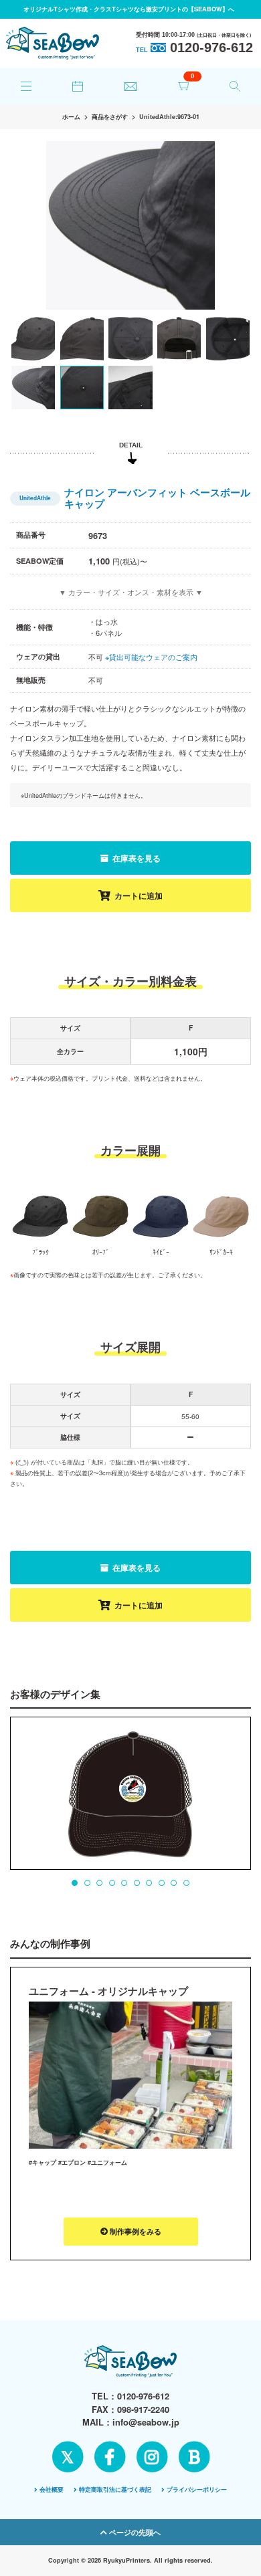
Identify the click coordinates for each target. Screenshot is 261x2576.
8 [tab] (161, 1883)
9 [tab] (173, 1883)
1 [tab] (75, 1883)
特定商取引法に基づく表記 (115, 2489)
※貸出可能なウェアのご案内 (151, 657)
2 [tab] (87, 1883)
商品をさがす (110, 117)
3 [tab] (100, 1883)
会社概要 (52, 2489)
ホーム (71, 117)
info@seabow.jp (146, 2422)
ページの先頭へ (134, 2532)
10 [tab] (186, 1883)
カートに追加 (139, 895)
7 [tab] (149, 1883)
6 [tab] (137, 1883)
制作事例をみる (135, 2231)
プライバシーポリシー (197, 2489)
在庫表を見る (136, 858)
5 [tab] (124, 1883)
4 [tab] (112, 1883)
